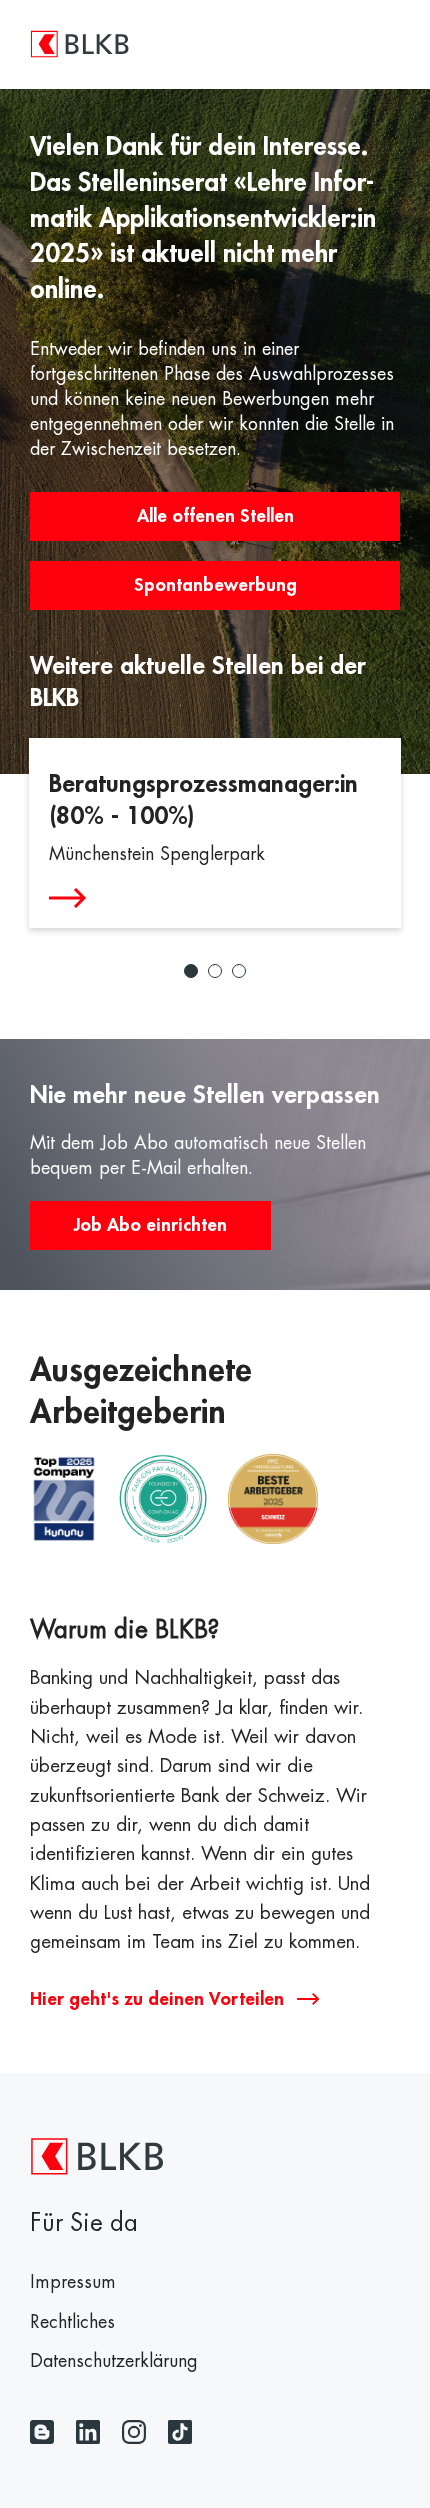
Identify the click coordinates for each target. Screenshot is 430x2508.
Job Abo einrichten (150, 1225)
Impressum (73, 2282)
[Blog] (42, 2432)
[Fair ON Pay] (163, 1500)
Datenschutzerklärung (114, 2361)
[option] (215, 833)
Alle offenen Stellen (215, 516)
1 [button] (191, 971)
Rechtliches (72, 2322)
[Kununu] (64, 1500)
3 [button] (239, 971)
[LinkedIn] (88, 2432)
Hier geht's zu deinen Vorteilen (159, 1999)
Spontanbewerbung (215, 585)
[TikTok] (180, 2432)
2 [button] (215, 971)
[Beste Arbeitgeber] (273, 1500)
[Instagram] (134, 2432)
